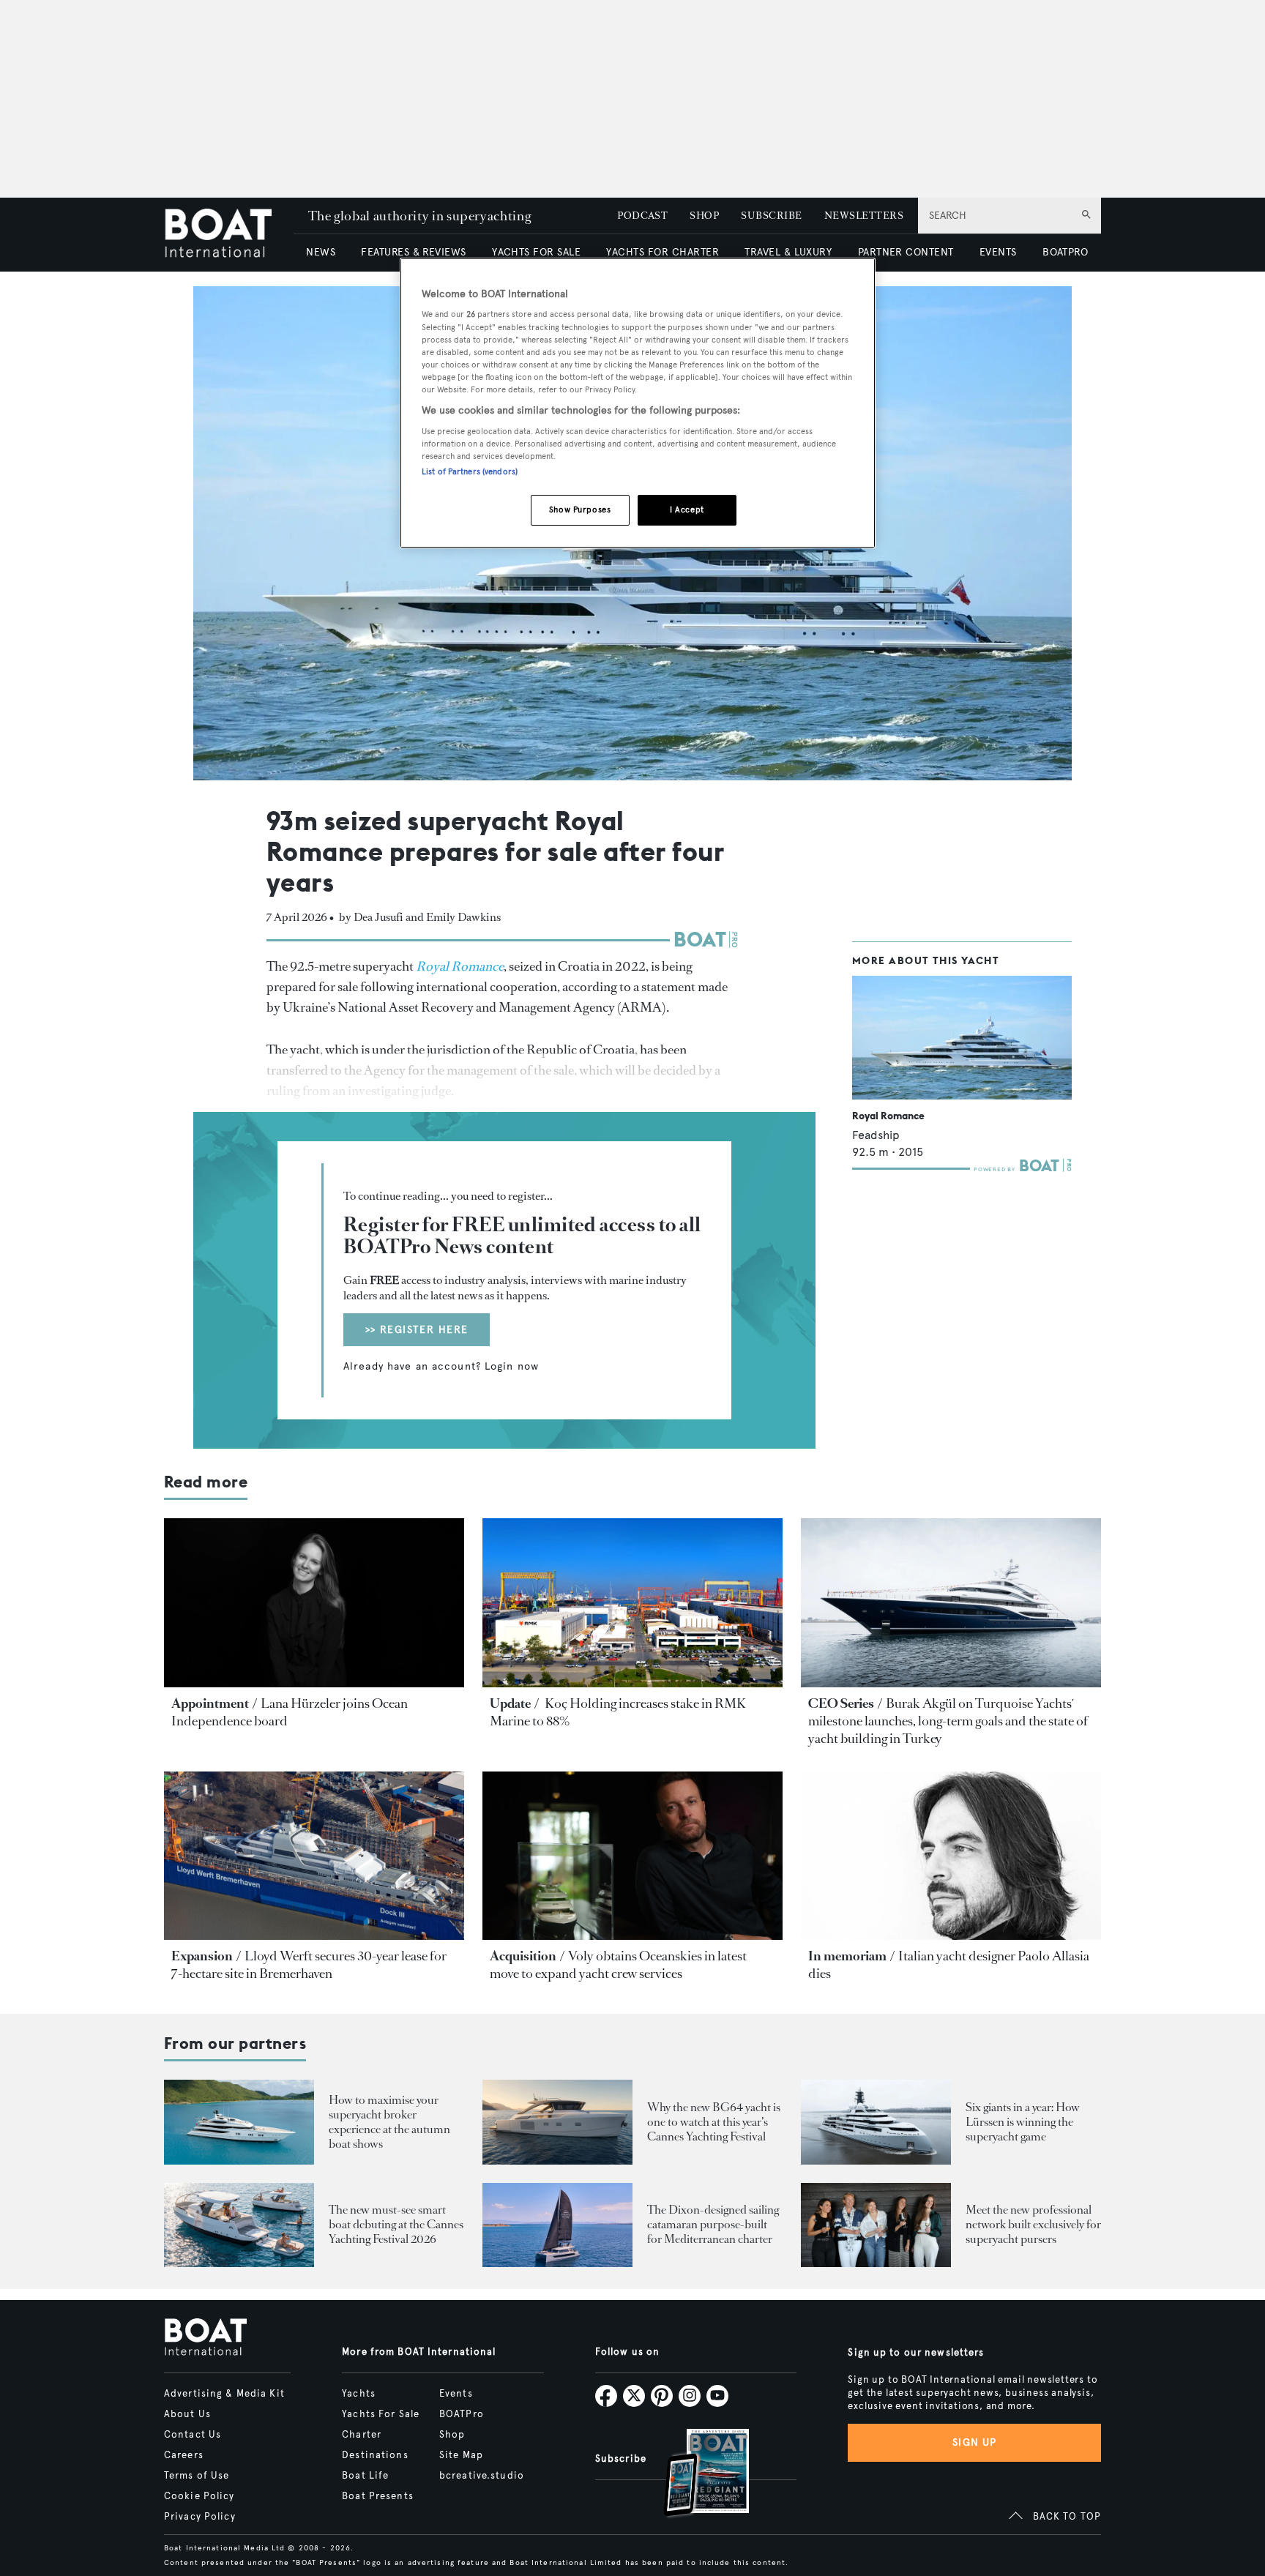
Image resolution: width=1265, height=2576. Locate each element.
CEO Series (841, 1703)
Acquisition (523, 1956)
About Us (187, 2414)
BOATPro (462, 2414)
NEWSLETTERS (864, 216)
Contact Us (193, 2435)
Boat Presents (378, 2496)
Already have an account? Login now (441, 1367)
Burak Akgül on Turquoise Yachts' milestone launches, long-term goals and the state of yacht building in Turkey (948, 1721)
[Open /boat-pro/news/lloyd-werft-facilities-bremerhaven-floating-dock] (314, 1856)
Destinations (375, 2455)
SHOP (704, 216)
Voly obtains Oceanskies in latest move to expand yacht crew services (618, 1965)
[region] (638, 403)
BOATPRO (1065, 252)
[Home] (229, 235)
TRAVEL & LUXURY (788, 252)
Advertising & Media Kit (224, 2394)
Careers (184, 2455)
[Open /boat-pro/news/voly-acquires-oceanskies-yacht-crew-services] (632, 1856)
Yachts (359, 2394)
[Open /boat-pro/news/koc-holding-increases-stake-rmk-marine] (632, 1603)
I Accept (687, 509)
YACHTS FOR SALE (536, 252)
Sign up (974, 2442)
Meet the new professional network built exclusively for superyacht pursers (1033, 2224)
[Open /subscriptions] (694, 2475)
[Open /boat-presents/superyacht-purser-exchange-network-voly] (876, 2225)
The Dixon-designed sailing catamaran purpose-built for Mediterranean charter (713, 2224)
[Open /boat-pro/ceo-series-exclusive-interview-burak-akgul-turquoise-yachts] (951, 1603)
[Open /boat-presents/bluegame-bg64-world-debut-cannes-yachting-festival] (557, 2122)
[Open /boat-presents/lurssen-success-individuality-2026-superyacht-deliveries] (876, 2122)
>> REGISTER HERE (417, 1330)
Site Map (461, 2455)
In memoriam (847, 1956)
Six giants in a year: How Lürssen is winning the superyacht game (1023, 2122)
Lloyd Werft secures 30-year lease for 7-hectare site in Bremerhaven (309, 1965)
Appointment (210, 1703)
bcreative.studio (482, 2476)
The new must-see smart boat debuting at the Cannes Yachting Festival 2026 (396, 2224)
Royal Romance (888, 1116)
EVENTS (998, 252)
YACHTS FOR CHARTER (663, 252)
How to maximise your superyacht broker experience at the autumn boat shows (389, 2122)
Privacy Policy (200, 2517)
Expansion (202, 1956)
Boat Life (365, 2476)
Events (456, 2394)
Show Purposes (580, 509)
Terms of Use (197, 2476)
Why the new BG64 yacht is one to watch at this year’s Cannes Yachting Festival (714, 2122)
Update (510, 1703)
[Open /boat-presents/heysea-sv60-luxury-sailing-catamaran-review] (557, 2225)
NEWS (321, 252)
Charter (362, 2435)
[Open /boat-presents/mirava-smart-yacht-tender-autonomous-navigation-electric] (239, 2225)
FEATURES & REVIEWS (414, 252)
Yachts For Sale (381, 2414)
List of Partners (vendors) (470, 471)
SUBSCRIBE (771, 216)
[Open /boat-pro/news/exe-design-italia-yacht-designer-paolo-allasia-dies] (951, 1856)
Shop (452, 2435)
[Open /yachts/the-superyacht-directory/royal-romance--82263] (962, 1038)
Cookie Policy (199, 2496)
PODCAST (642, 216)
